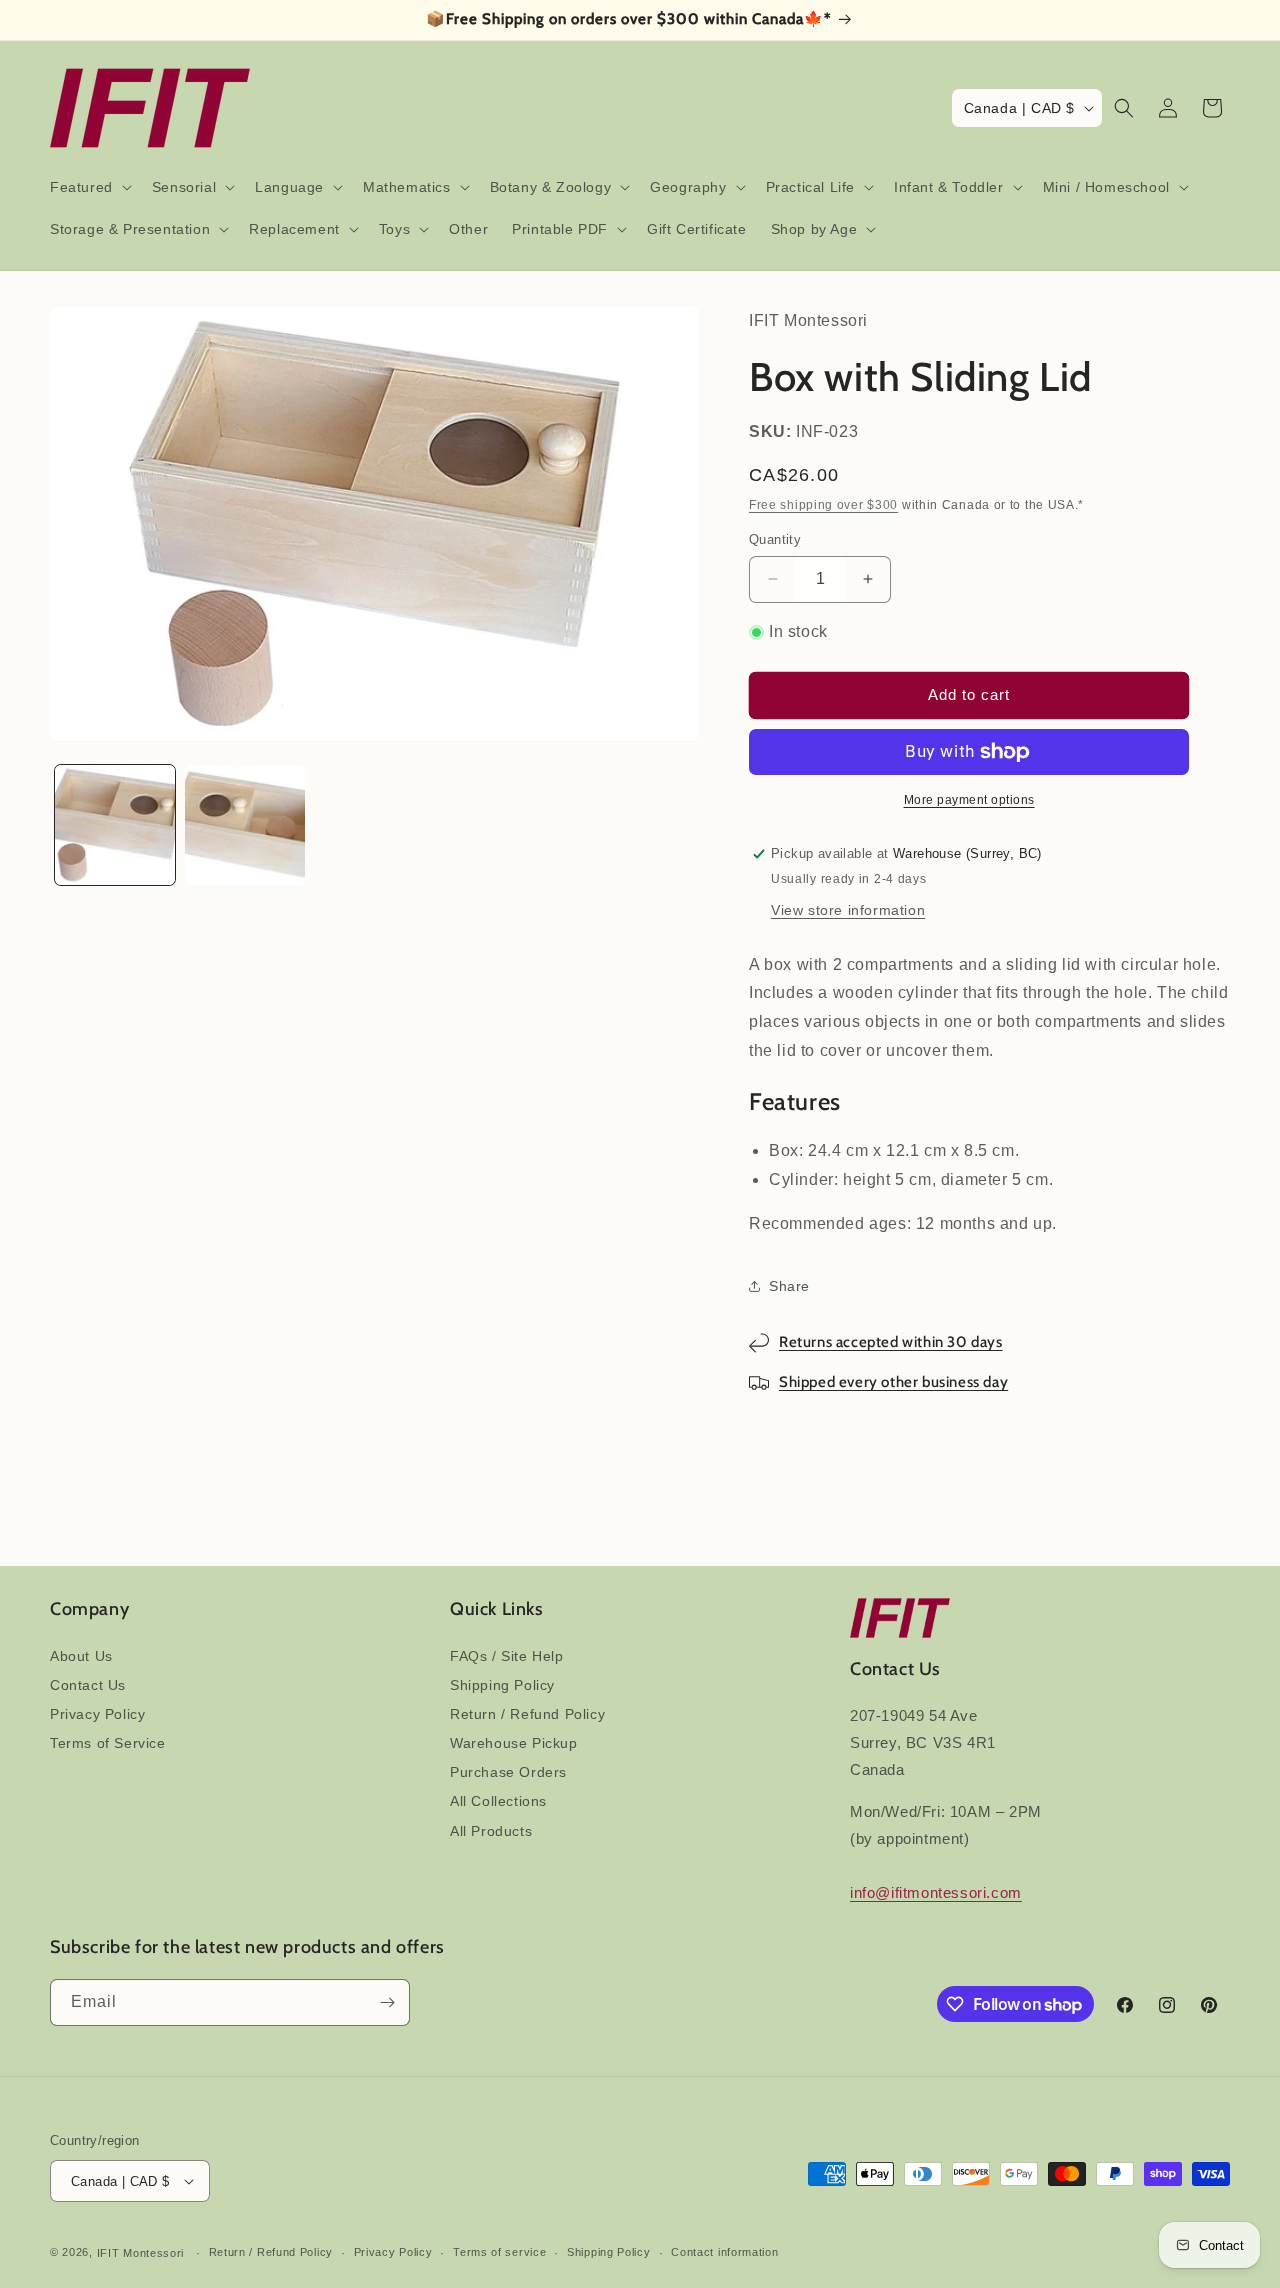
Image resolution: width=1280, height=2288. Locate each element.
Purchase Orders (508, 1772)
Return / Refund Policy (527, 1714)
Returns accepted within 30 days (891, 1342)
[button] (89, 187)
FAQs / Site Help (507, 1656)
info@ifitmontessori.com (936, 1892)
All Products (491, 1831)
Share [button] (789, 1286)
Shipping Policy (502, 1685)
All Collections (498, 1801)
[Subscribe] (387, 2002)
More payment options (969, 800)
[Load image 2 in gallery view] (245, 825)
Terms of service (499, 2252)
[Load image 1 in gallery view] (115, 825)
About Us (81, 1656)
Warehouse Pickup (514, 1743)
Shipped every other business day (893, 1382)
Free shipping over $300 (823, 505)
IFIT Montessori (141, 2253)
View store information (848, 910)
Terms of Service (108, 1743)
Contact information (724, 2252)
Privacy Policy (97, 1714)
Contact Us (88, 1685)
